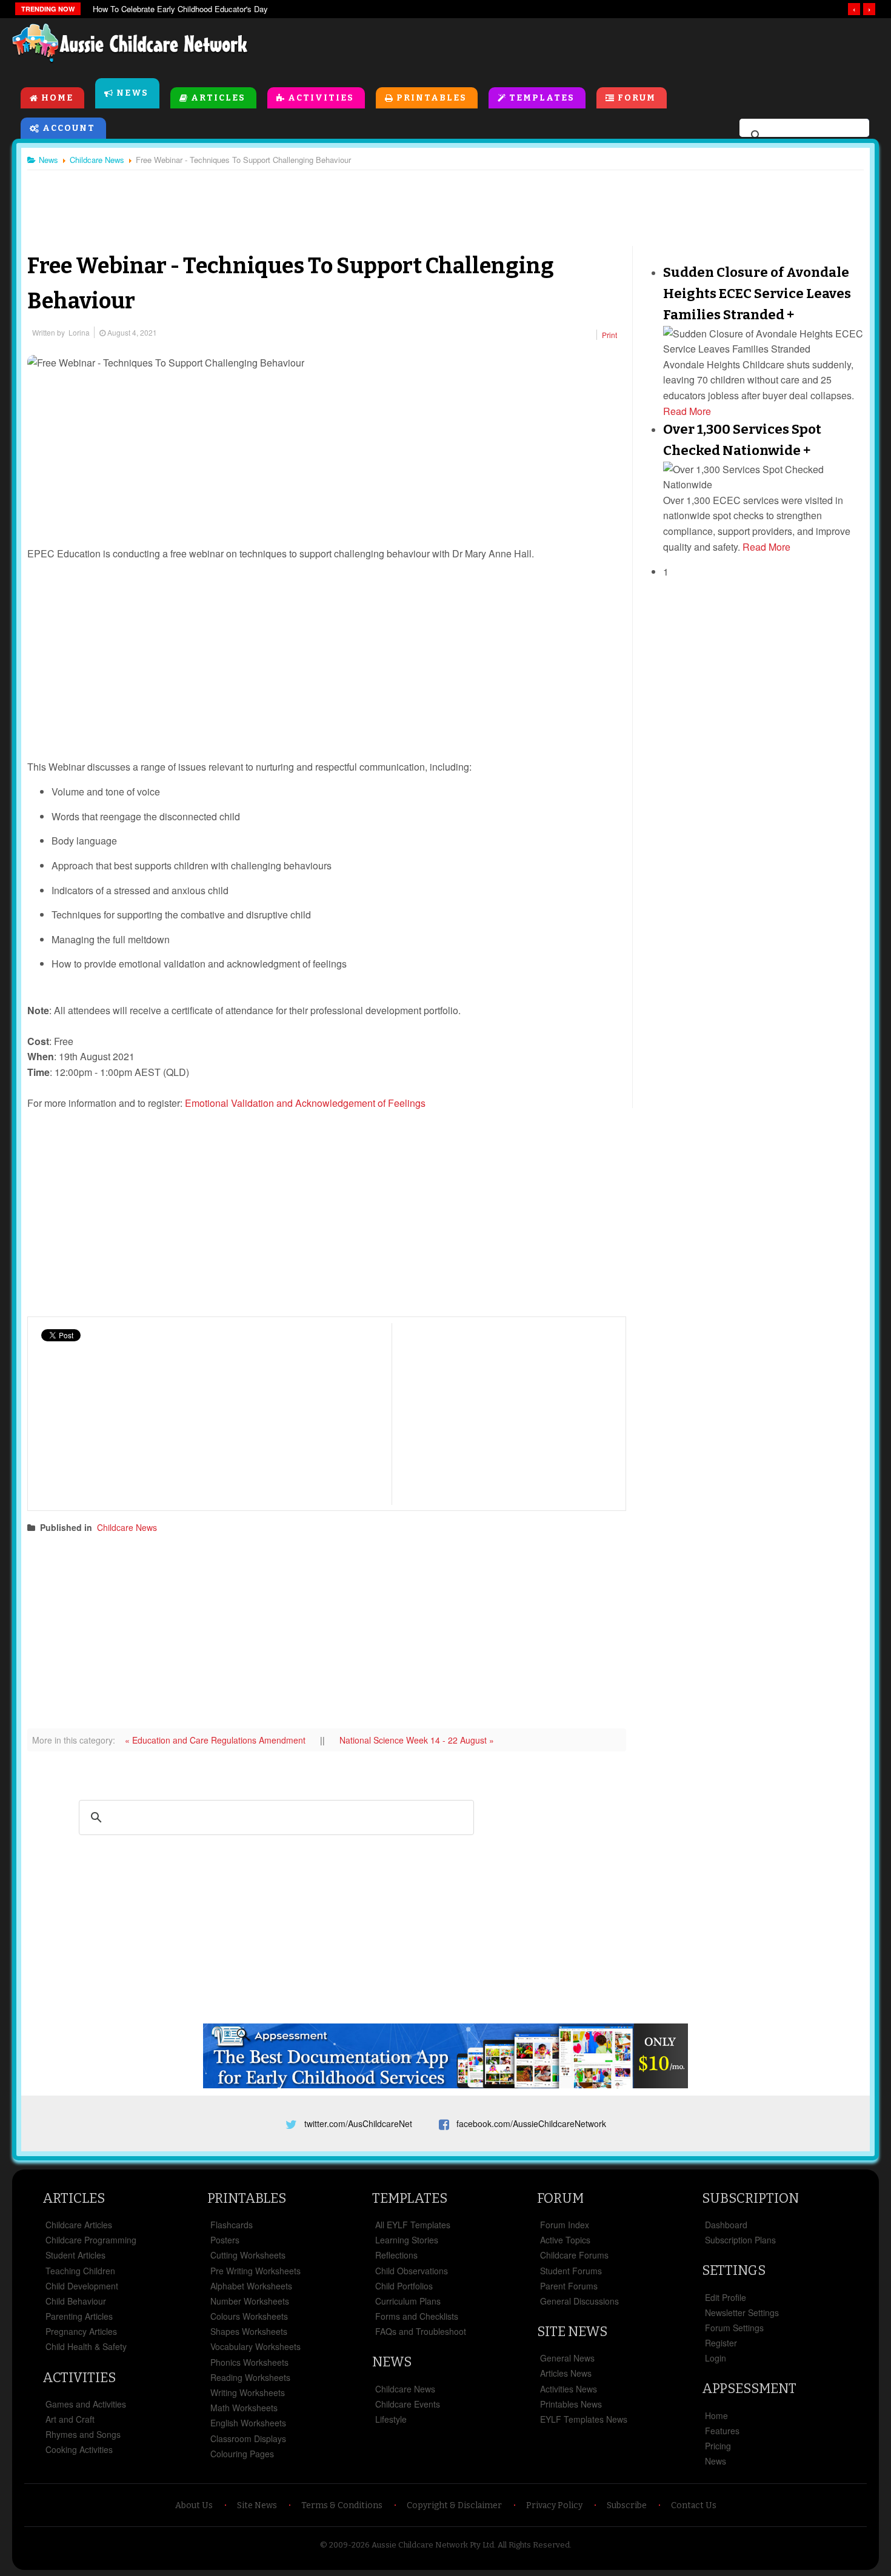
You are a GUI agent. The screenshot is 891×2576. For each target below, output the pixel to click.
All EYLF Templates (413, 2225)
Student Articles (75, 2255)
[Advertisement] (604, 48)
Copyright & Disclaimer (454, 2505)
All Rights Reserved (534, 2545)
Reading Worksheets (250, 2377)
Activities (321, 98)
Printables (432, 98)
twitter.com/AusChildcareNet (358, 2123)
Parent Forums (569, 2286)
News (132, 93)
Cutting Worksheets (248, 2255)
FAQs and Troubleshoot (421, 2331)
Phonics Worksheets (249, 2362)
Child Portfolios (404, 2286)
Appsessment (749, 2388)
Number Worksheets (250, 2301)
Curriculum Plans (408, 2301)
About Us (194, 2505)
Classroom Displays (248, 2438)
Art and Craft (70, 2419)
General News (567, 2358)
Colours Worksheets (249, 2316)
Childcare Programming (91, 2240)
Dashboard (726, 2225)
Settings (734, 2270)
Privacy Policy (554, 2505)
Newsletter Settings (742, 2312)
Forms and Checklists (417, 2316)
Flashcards (232, 2225)
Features (722, 2431)
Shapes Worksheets (249, 2331)
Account (69, 128)
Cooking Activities (79, 2449)
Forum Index (565, 2225)
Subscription (750, 2198)
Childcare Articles (79, 2225)
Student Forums (571, 2271)
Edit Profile (726, 2297)
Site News (572, 2332)
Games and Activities (86, 2404)
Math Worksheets (244, 2408)
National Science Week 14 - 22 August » (417, 1740)
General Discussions (579, 2301)
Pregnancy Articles (81, 2331)
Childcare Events (408, 2404)
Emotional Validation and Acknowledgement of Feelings (305, 1103)
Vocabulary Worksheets (255, 2346)
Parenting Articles (79, 2316)
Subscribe (627, 2505)
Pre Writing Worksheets (255, 2271)
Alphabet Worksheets (251, 2286)
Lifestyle (391, 2419)
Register (721, 2343)
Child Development (82, 2286)
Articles (218, 98)
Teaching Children (80, 2271)
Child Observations (412, 2271)
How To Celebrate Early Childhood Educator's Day (180, 9)
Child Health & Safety (86, 2346)
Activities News (569, 2389)
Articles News (566, 2373)
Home (57, 98)
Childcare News (127, 1527)
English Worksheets (248, 2423)
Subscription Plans (740, 2240)
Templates (542, 98)
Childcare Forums (574, 2255)
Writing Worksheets (248, 2392)
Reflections (396, 2255)
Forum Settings (734, 2328)
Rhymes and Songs (83, 2434)
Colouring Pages (242, 2454)
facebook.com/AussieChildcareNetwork (531, 2123)
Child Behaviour (76, 2301)
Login (716, 2358)
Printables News (571, 2404)
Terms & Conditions (342, 2505)
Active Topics (565, 2240)
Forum (637, 98)
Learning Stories (407, 2240)
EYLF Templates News (584, 2419)
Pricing (718, 2446)
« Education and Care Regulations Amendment (216, 1740)
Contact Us (694, 2505)
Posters (225, 2240)
